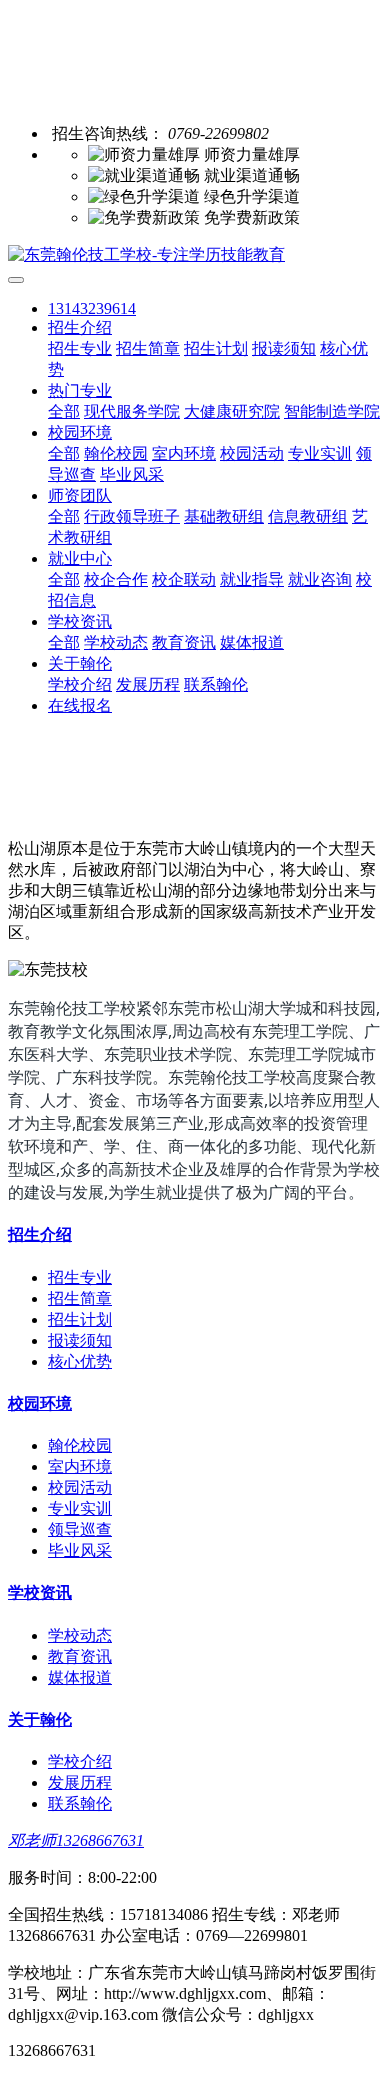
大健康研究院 (232, 411)
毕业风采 (132, 474)
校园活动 (252, 453)
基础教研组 (224, 516)
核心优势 (80, 1361)
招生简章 (148, 348)
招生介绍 (80, 327)
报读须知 (284, 348)
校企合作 (116, 579)
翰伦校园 (116, 453)
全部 (64, 411)
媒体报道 (252, 642)
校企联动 (184, 579)
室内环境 (184, 453)
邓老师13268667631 (76, 1840)
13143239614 (92, 308)
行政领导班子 (132, 516)
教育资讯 (184, 642)
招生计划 (216, 348)
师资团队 (80, 495)
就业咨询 (320, 579)
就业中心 (80, 558)
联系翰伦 (216, 684)
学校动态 (116, 642)
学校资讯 (80, 621)
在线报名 (80, 705)
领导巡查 (80, 1529)
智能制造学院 (332, 411)
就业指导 (252, 579)
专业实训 (320, 453)
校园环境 (80, 432)
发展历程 (148, 684)
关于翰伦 (80, 663)
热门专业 (80, 390)
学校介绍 (80, 684)
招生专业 (80, 348)
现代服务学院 (132, 411)
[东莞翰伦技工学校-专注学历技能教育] (195, 255)
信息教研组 (308, 516)
